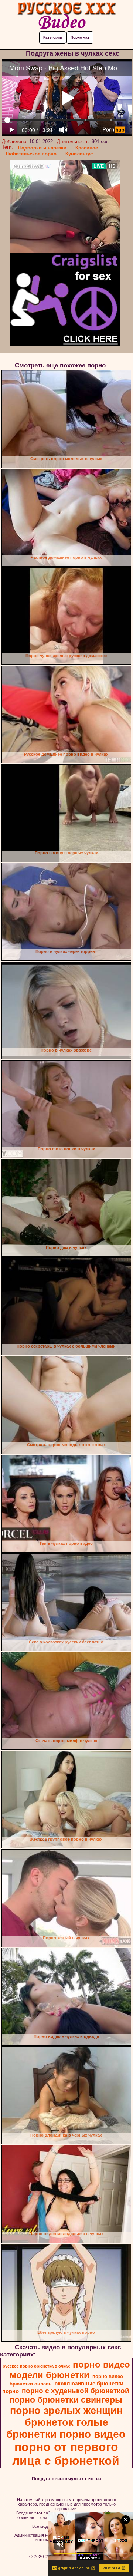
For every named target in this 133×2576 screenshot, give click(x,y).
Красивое (87, 148)
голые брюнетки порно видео (66, 2428)
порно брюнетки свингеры (66, 2400)
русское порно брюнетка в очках (36, 2366)
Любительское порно (31, 154)
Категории (53, 37)
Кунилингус (79, 154)
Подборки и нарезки (42, 148)
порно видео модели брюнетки (70, 2370)
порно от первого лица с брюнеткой (66, 2454)
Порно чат (80, 37)
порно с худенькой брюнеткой (76, 2391)
